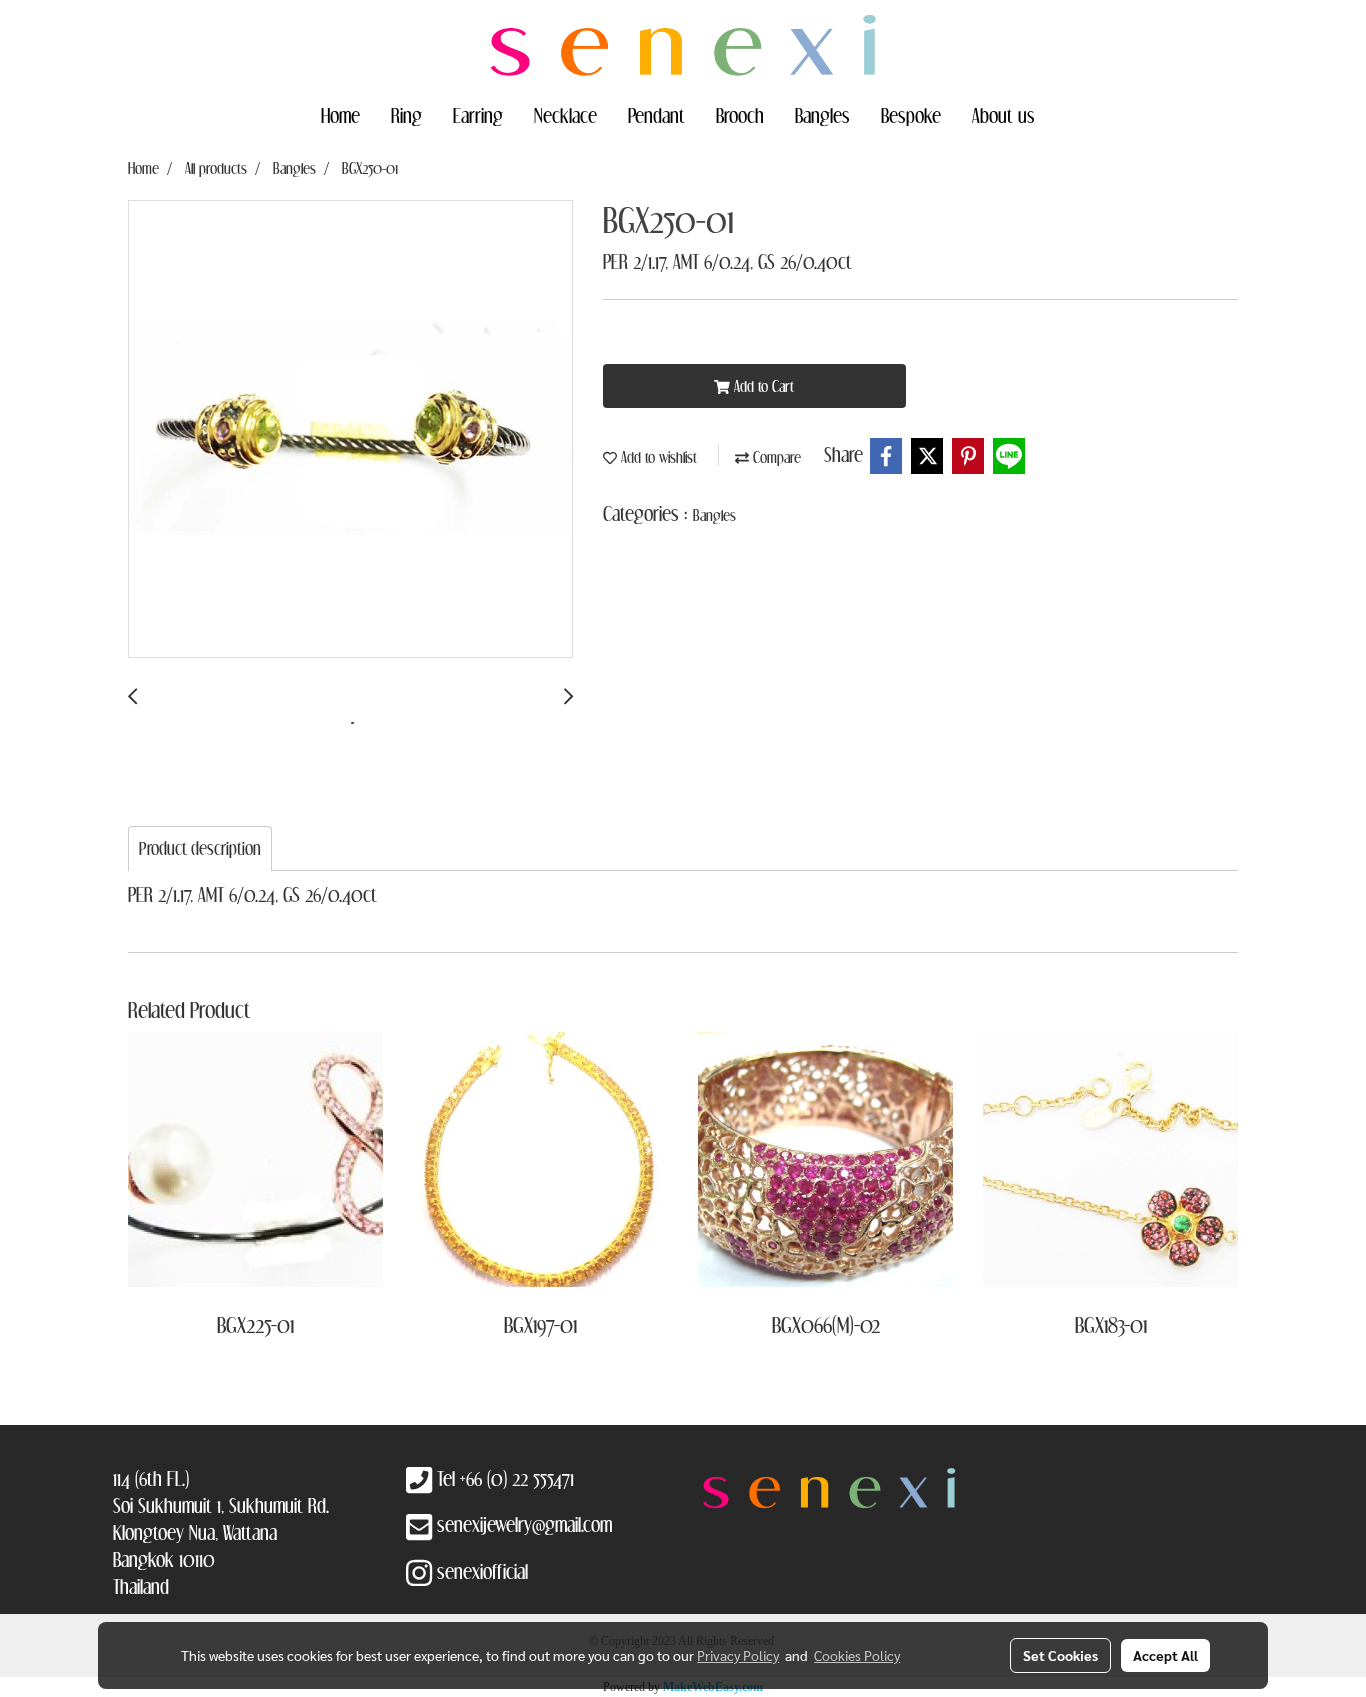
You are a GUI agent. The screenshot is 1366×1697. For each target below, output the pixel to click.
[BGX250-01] (350, 430)
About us (1003, 115)
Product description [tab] (200, 848)
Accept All (1165, 1655)
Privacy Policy (738, 1655)
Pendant (656, 115)
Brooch (740, 115)
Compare (775, 457)
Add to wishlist (657, 457)
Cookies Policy (857, 1655)
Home (340, 115)
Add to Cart (762, 386)
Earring (478, 115)
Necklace (565, 115)
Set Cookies (1060, 1655)
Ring (406, 115)
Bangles (822, 115)
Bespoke (911, 115)
